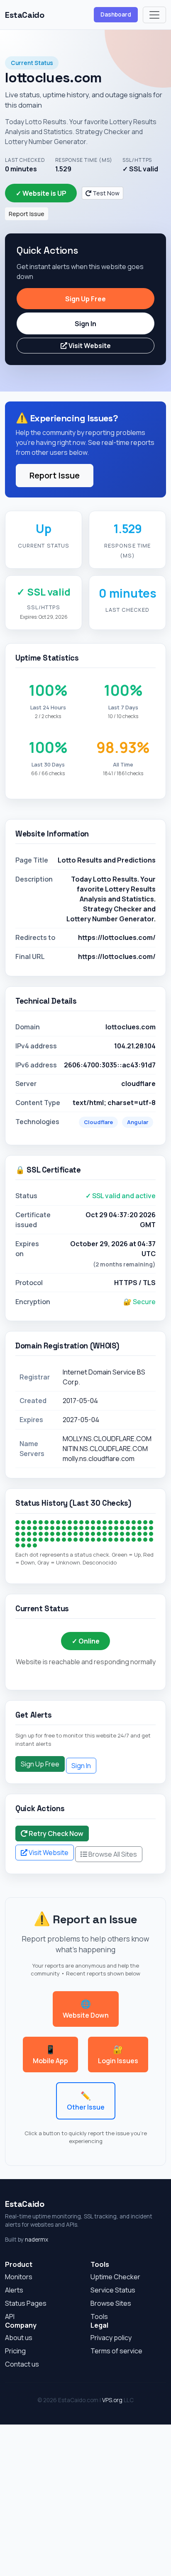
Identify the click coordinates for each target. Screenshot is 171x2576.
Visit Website (89, 346)
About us (19, 2338)
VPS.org (112, 2400)
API (10, 2316)
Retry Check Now (55, 1833)
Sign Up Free (85, 299)
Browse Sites (111, 2303)
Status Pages (26, 2303)
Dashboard (116, 14)
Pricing (15, 2351)
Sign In (85, 324)
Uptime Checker (115, 2277)
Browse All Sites (112, 1854)
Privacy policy (111, 2338)
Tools (99, 2316)
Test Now (105, 193)
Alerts (14, 2290)
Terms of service (116, 2351)
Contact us (22, 2364)
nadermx (37, 2240)
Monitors (19, 2277)
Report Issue (27, 214)
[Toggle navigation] (154, 15)
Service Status (113, 2290)
